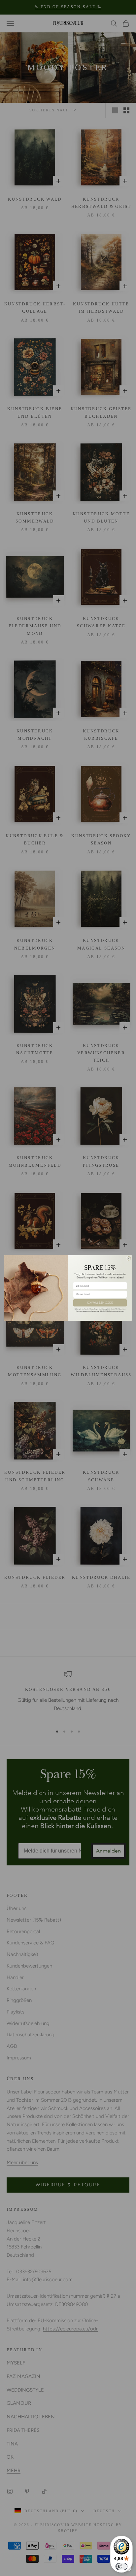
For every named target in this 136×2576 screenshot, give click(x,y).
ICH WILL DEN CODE (100, 1303)
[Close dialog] (129, 1258)
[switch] (121, 2566)
